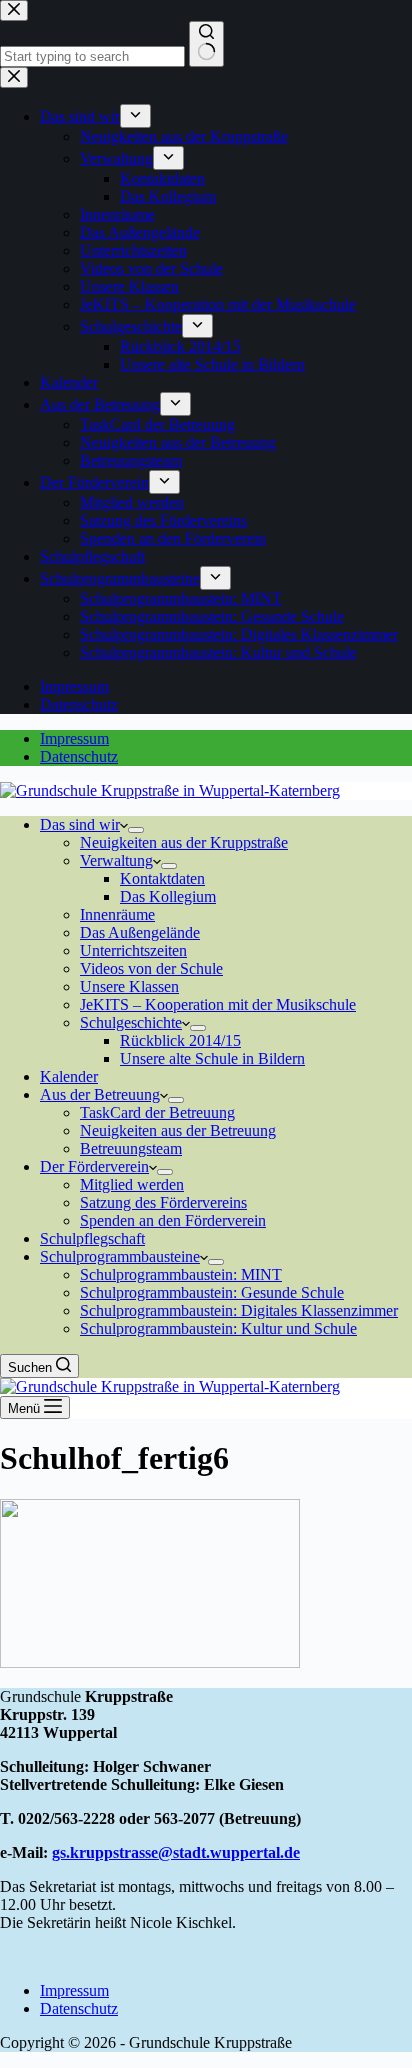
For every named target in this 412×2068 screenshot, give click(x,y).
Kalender (69, 1076)
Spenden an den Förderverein (173, 1220)
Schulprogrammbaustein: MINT (181, 1274)
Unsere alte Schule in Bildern (212, 1058)
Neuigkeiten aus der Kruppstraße (184, 842)
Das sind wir (80, 824)
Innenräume (117, 914)
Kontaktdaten (162, 878)
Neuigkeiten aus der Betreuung (178, 1130)
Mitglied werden (132, 1184)
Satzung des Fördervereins (163, 1202)
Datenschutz (79, 756)
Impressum (74, 738)
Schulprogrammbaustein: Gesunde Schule (212, 1292)
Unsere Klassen (129, 986)
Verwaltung (116, 860)
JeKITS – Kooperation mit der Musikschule (218, 1004)
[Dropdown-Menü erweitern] (136, 830)
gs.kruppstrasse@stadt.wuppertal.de (176, 1852)
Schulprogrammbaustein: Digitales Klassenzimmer (239, 1310)
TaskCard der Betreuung (157, 1112)
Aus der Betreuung (100, 1094)
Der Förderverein (94, 1166)
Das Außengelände (140, 932)
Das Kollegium (168, 896)
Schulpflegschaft (92, 1238)
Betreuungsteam (131, 1148)
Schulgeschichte (131, 1022)
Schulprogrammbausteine (120, 1256)
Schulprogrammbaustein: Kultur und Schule (218, 1328)
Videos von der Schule (151, 968)
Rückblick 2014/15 (180, 1040)
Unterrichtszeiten (133, 950)
